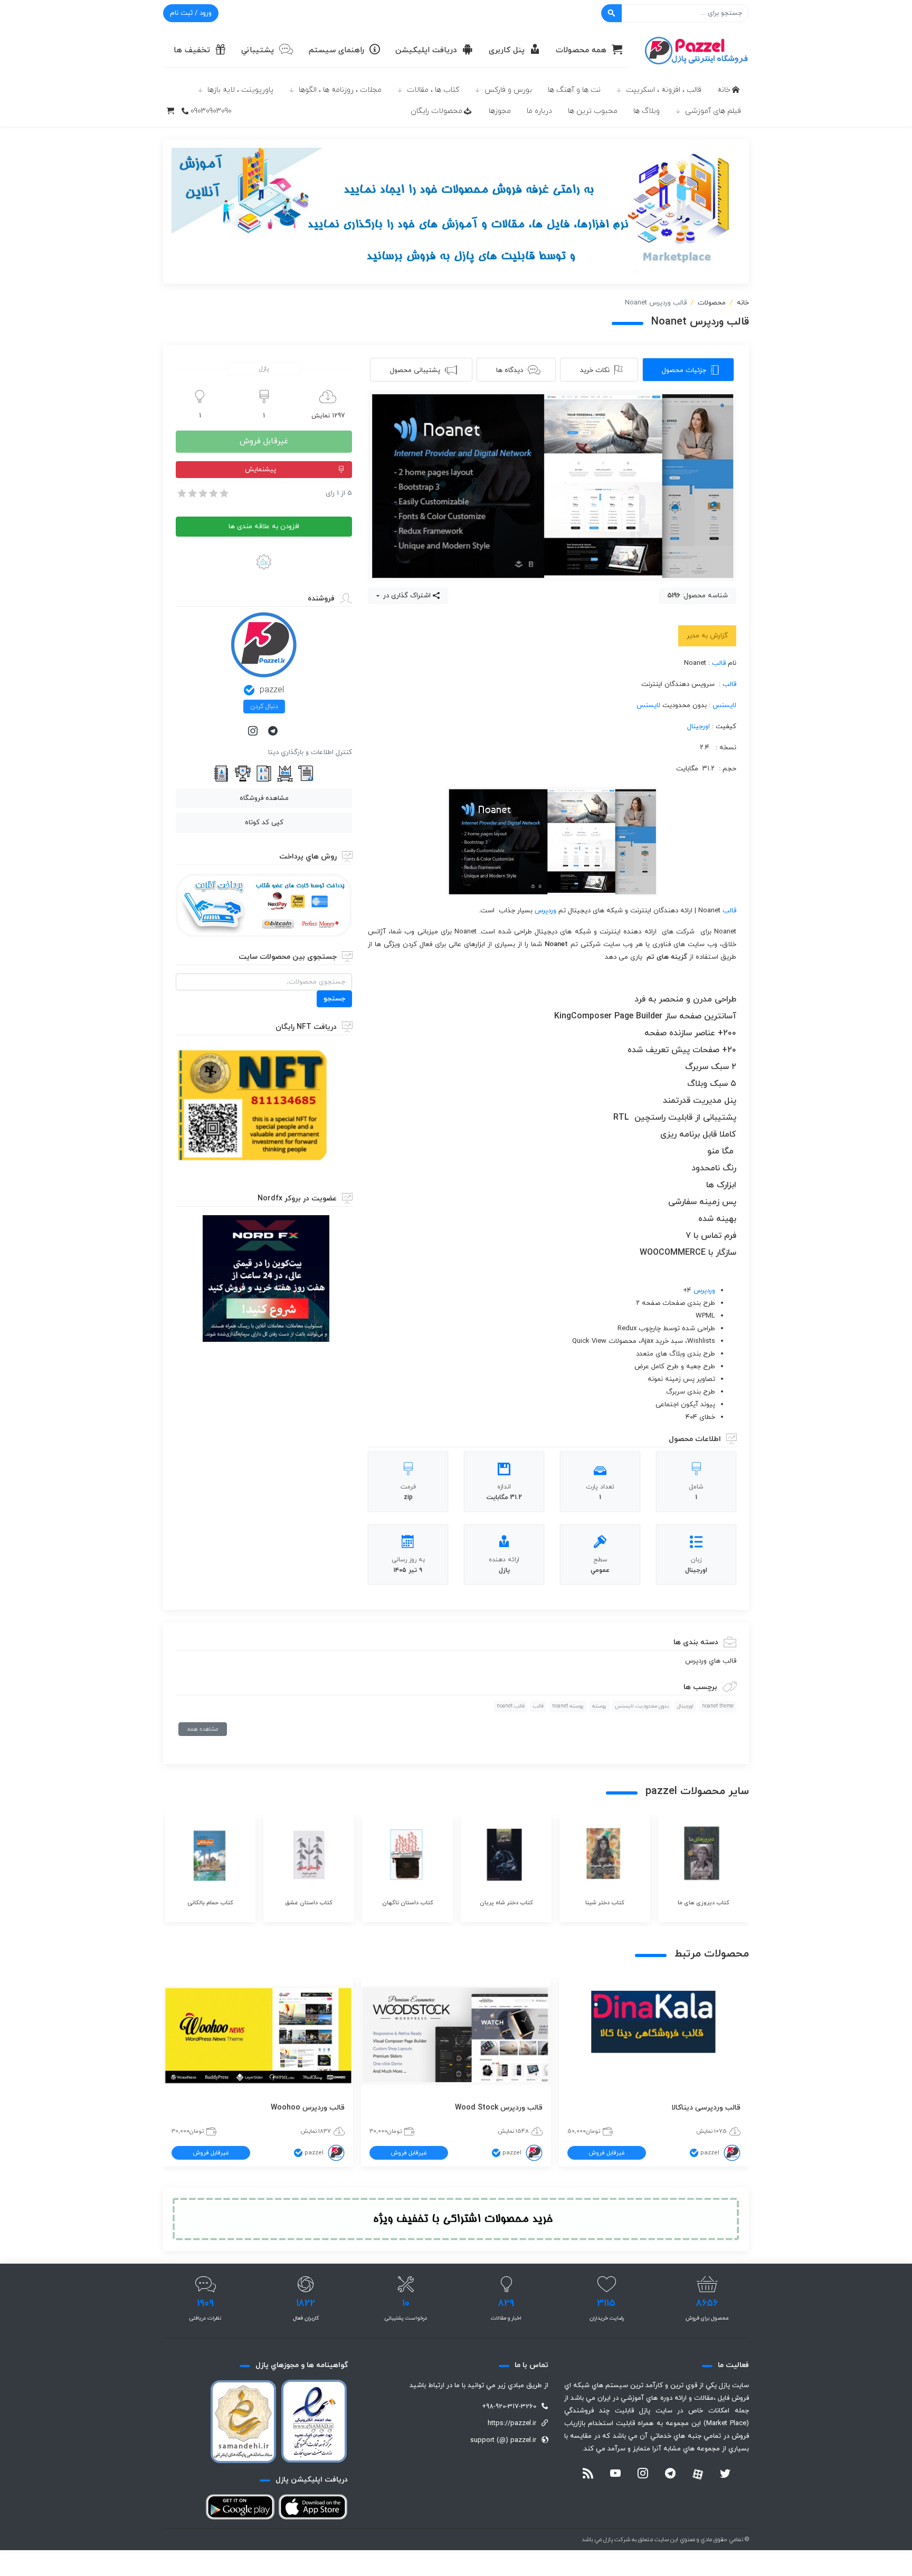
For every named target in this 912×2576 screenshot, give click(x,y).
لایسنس (724, 705)
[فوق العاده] (223, 493)
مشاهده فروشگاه (264, 798)
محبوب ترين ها (593, 111)
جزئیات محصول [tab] (684, 370)
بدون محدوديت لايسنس (642, 1706)
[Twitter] (725, 2475)
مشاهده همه (203, 1729)
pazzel (272, 690)
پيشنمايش (260, 470)
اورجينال (685, 1706)
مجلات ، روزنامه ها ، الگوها (340, 90)
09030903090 (211, 111)
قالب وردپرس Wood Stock (499, 2108)
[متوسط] (202, 493)
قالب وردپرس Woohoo (308, 2108)
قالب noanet (511, 1706)
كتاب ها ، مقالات (433, 90)
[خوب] (213, 493)
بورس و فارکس (508, 90)
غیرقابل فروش (264, 441)
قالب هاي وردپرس (711, 1661)
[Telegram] (274, 732)
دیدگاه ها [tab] (510, 370)
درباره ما (539, 111)
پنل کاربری (507, 50)
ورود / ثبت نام (191, 13)
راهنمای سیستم (336, 50)
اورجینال (699, 727)
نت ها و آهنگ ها (574, 90)
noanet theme (718, 1706)
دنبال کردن (264, 707)
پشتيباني (258, 50)
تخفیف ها (192, 50)
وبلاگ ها (647, 111)
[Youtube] (615, 2475)
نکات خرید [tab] (595, 370)
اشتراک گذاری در (406, 596)
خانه (724, 90)
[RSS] (588, 2475)
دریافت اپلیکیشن (426, 50)
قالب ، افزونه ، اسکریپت (664, 90)
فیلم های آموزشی (713, 111)
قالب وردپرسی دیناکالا (706, 2108)
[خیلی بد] (181, 493)
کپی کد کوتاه (264, 823)
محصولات (712, 303)
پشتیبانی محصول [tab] (415, 370)
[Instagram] (254, 732)
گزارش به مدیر (707, 636)
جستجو (334, 999)
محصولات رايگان (436, 111)
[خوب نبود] (192, 493)
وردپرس (545, 911)
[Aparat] (698, 2474)
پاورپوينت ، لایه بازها (240, 90)
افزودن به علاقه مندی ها (264, 527)
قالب (719, 663)
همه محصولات (581, 50)
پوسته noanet (568, 1706)
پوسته (599, 1706)
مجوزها (500, 111)
